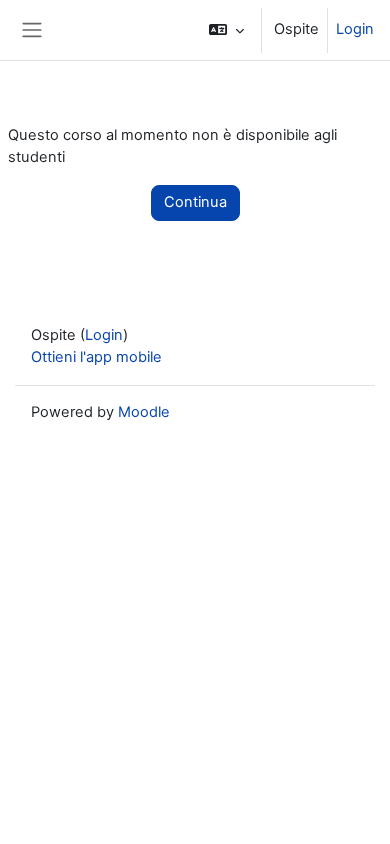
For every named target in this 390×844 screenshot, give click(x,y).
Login (355, 29)
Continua (195, 202)
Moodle (144, 412)
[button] (226, 30)
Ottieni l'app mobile (96, 357)
